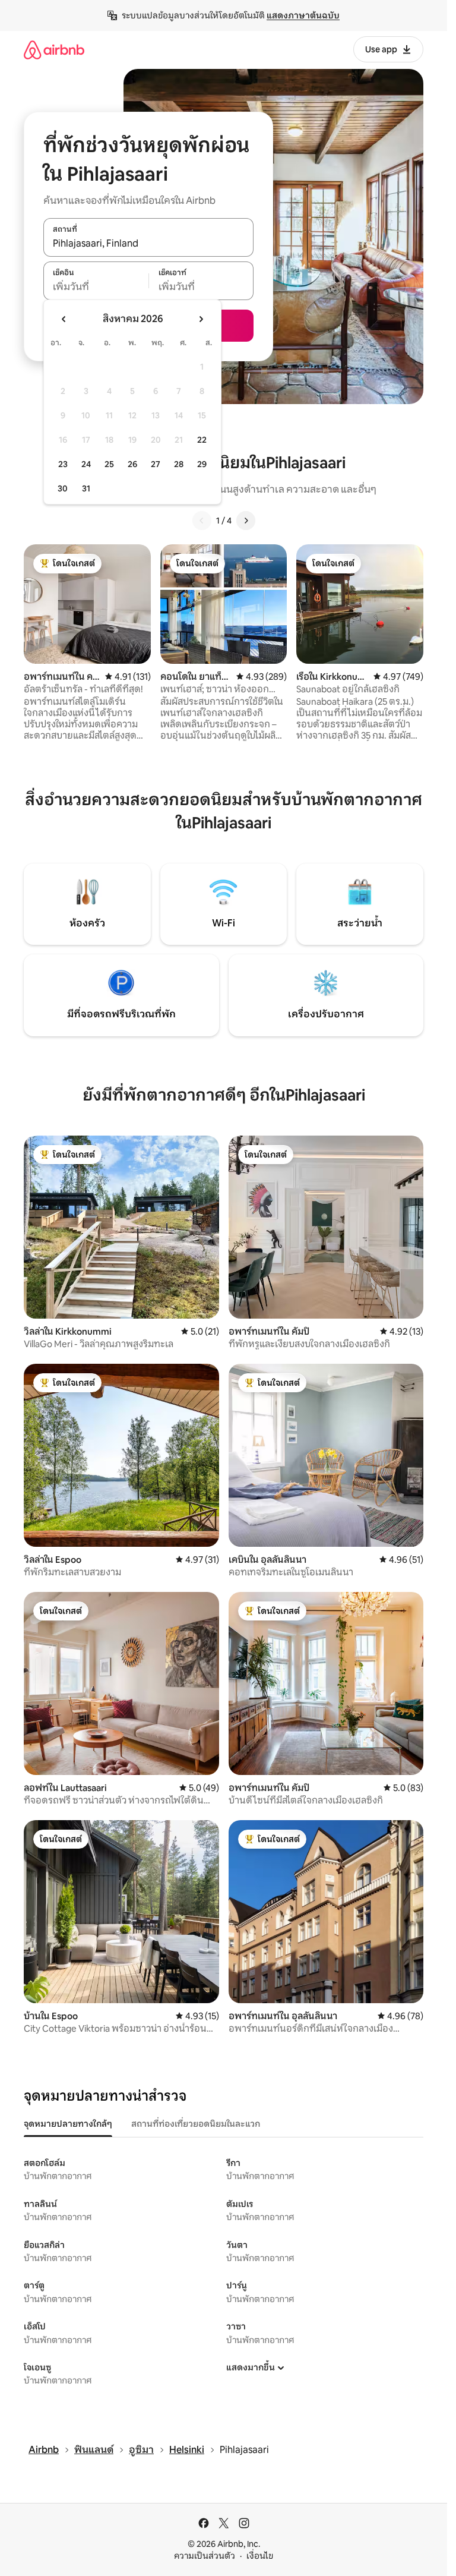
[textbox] (96, 287)
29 (202, 464)
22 (202, 440)
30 (63, 488)
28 (179, 464)
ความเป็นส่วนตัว (205, 2556)
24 (86, 464)
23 (63, 464)
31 (86, 488)
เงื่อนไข (260, 2556)
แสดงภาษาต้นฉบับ (303, 15)
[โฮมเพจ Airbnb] (54, 50)
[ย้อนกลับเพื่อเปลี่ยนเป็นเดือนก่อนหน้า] (64, 319)
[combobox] (148, 244)
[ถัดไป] (246, 521)
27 (156, 464)
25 (109, 464)
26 (132, 464)
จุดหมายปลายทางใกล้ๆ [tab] (68, 2124)
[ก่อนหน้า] (202, 521)
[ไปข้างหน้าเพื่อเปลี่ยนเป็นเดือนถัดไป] (201, 319)
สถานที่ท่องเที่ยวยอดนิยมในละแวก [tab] (196, 2124)
